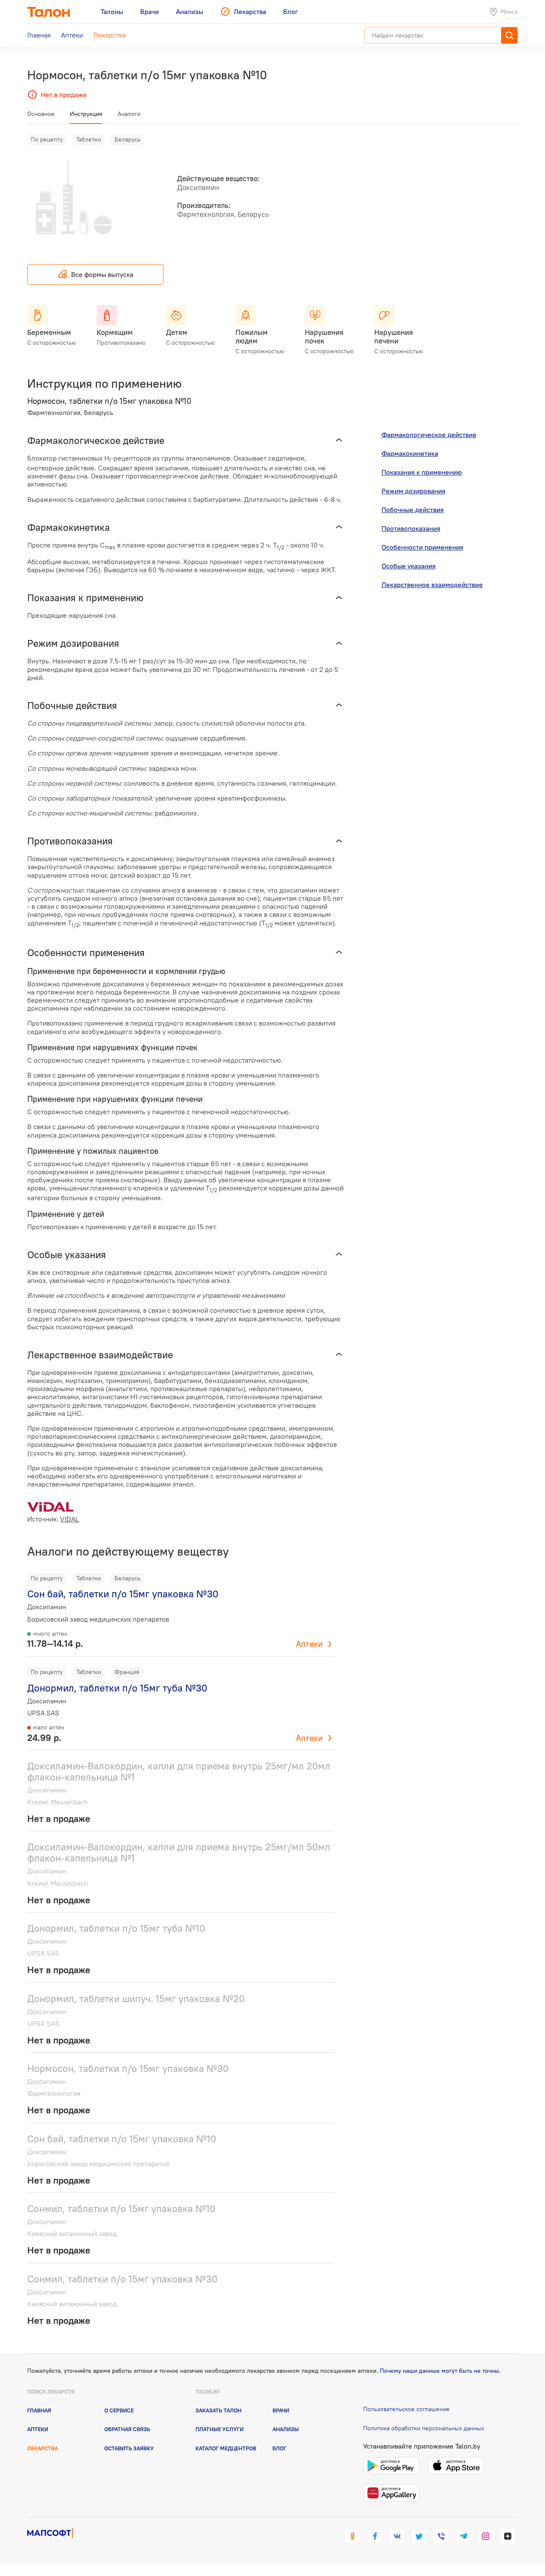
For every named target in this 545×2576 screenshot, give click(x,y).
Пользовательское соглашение (406, 2409)
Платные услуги (219, 2429)
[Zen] (508, 2536)
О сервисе (119, 2410)
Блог (280, 2448)
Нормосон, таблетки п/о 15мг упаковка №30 (128, 2068)
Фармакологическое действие (429, 435)
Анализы (286, 2429)
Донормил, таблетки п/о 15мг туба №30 (117, 1688)
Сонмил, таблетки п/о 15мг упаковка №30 (122, 2279)
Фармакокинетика (410, 453)
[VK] (397, 2536)
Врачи (281, 2410)
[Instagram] (485, 2536)
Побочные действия (413, 510)
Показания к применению (422, 472)
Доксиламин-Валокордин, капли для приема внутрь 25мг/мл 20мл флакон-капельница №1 (179, 1771)
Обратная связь (127, 2429)
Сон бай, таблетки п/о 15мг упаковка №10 (122, 2139)
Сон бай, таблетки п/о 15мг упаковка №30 (123, 1594)
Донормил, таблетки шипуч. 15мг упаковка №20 (136, 1998)
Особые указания (409, 566)
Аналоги (129, 114)
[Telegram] (463, 2536)
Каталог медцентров (226, 2448)
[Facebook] (375, 2536)
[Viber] (441, 2536)
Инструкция (86, 114)
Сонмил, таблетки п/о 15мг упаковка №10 (121, 2209)
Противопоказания (411, 528)
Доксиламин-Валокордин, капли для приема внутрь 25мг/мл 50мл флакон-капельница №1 (179, 1852)
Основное (41, 114)
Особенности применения (422, 547)
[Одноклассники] (353, 2536)
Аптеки (309, 1644)
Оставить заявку (129, 2448)
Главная (39, 2410)
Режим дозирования (413, 491)
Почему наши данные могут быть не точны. (440, 2371)
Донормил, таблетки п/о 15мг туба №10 (116, 1928)
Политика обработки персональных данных (424, 2428)
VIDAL (69, 1519)
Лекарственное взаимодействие (432, 585)
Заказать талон (218, 2410)
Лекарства (43, 2448)
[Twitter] (419, 2536)
